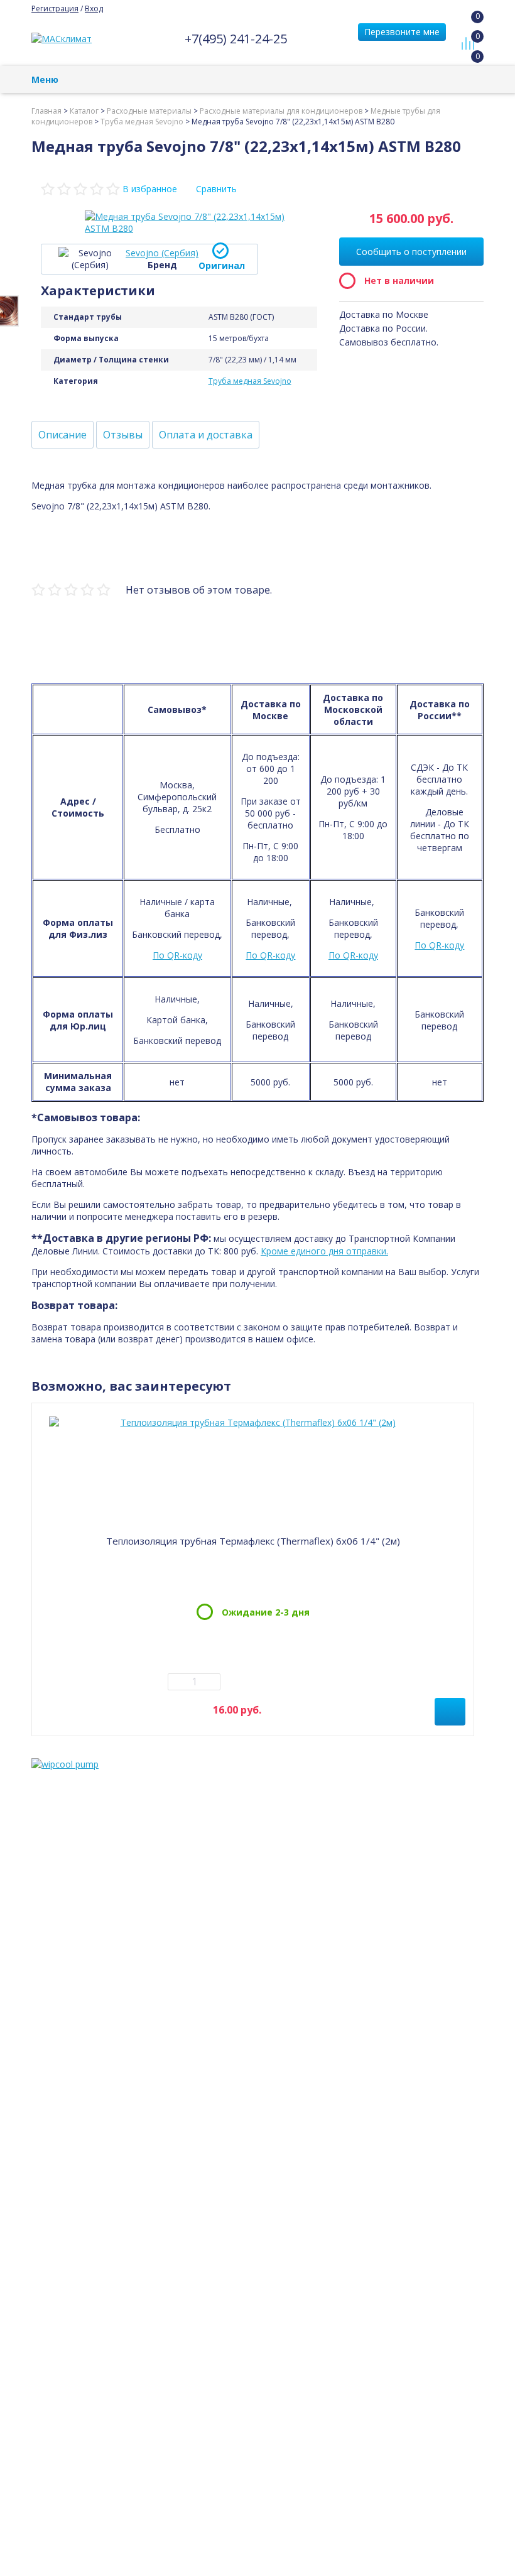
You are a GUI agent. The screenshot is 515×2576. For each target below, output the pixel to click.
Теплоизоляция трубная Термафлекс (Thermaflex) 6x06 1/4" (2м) (253, 1541)
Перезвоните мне (402, 32)
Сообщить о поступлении (411, 252)
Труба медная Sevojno (250, 381)
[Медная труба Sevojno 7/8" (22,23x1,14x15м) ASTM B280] (185, 222)
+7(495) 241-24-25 (236, 39)
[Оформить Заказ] (471, 28)
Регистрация (55, 8)
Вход (94, 8)
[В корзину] (450, 1712)
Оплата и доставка (206, 435)
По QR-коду (177, 955)
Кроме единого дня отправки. (324, 1251)
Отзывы (123, 435)
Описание (62, 435)
